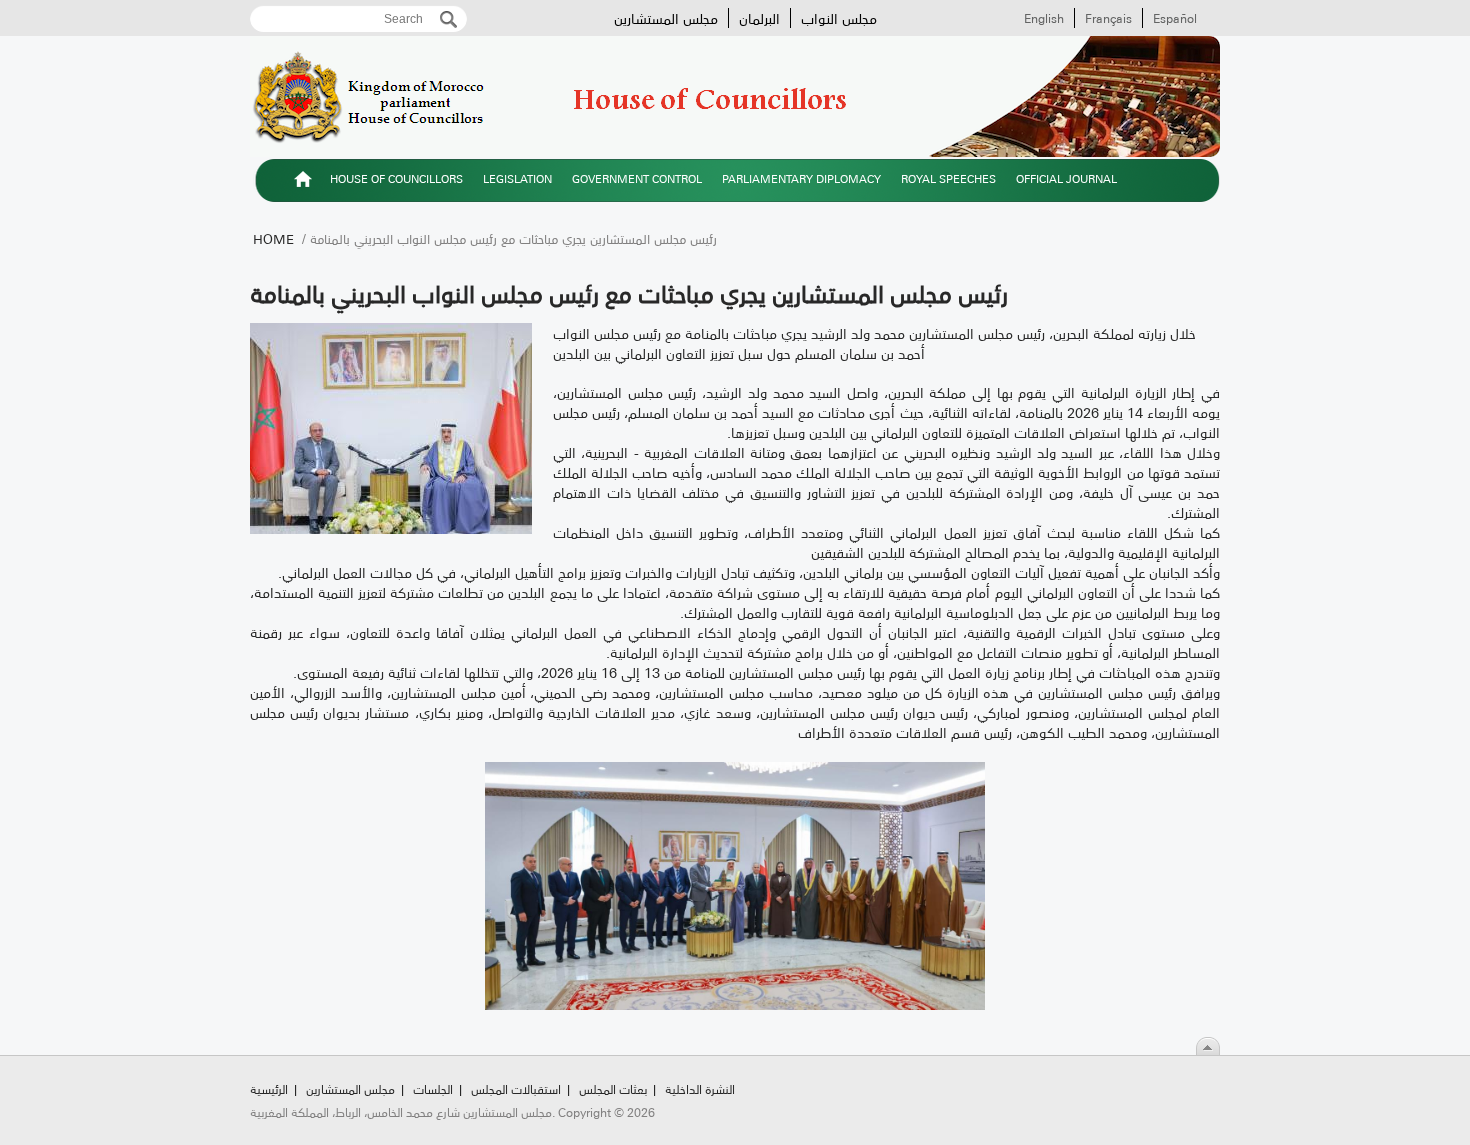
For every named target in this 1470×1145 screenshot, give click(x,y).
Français (1108, 18)
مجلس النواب (839, 18)
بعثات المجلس (613, 1088)
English (1044, 18)
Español (1175, 18)
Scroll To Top (1208, 1046)
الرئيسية (303, 182)
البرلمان (759, 18)
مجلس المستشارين (666, 18)
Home (273, 238)
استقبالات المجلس (516, 1088)
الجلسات (433, 1088)
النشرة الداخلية (700, 1088)
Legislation (517, 178)
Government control (637, 178)
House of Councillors (396, 178)
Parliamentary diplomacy (801, 178)
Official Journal (1066, 178)
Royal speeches (948, 178)
